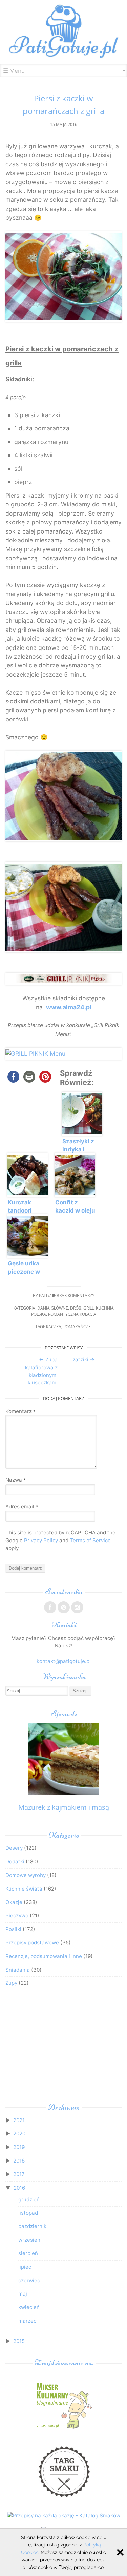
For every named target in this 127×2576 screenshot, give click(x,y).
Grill (89, 1308)
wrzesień (29, 2240)
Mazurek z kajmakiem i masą (64, 1807)
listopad (28, 2213)
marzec (27, 2321)
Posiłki (13, 1929)
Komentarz (20, 1411)
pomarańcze (77, 1327)
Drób (76, 1308)
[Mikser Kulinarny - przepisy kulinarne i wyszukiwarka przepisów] (64, 2429)
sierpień (28, 2253)
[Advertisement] (63, 2048)
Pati (43, 1295)
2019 (19, 2147)
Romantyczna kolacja (72, 1314)
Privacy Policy (41, 1540)
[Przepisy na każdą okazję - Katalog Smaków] (64, 2515)
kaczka (54, 1327)
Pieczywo (17, 1915)
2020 (19, 2134)
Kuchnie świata (24, 1889)
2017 (19, 2174)
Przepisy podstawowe (32, 1943)
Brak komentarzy (75, 1295)
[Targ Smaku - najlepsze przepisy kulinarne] (64, 2500)
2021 (19, 2120)
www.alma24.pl (69, 1007)
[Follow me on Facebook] (50, 1607)
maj (23, 2294)
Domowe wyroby (26, 1875)
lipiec (25, 2267)
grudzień (29, 2199)
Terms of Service (90, 1540)
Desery (14, 1848)
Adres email (22, 1506)
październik (32, 2226)
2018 (19, 2161)
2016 (19, 2188)
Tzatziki (82, 1360)
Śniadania (18, 1970)
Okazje (14, 1902)
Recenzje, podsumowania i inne (44, 1956)
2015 (19, 2341)
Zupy (11, 1983)
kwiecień (29, 2307)
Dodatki (15, 1862)
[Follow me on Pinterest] (64, 1607)
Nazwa (16, 1480)
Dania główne (53, 1308)
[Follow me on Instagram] (77, 1607)
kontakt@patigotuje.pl (64, 1661)
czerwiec (29, 2280)
